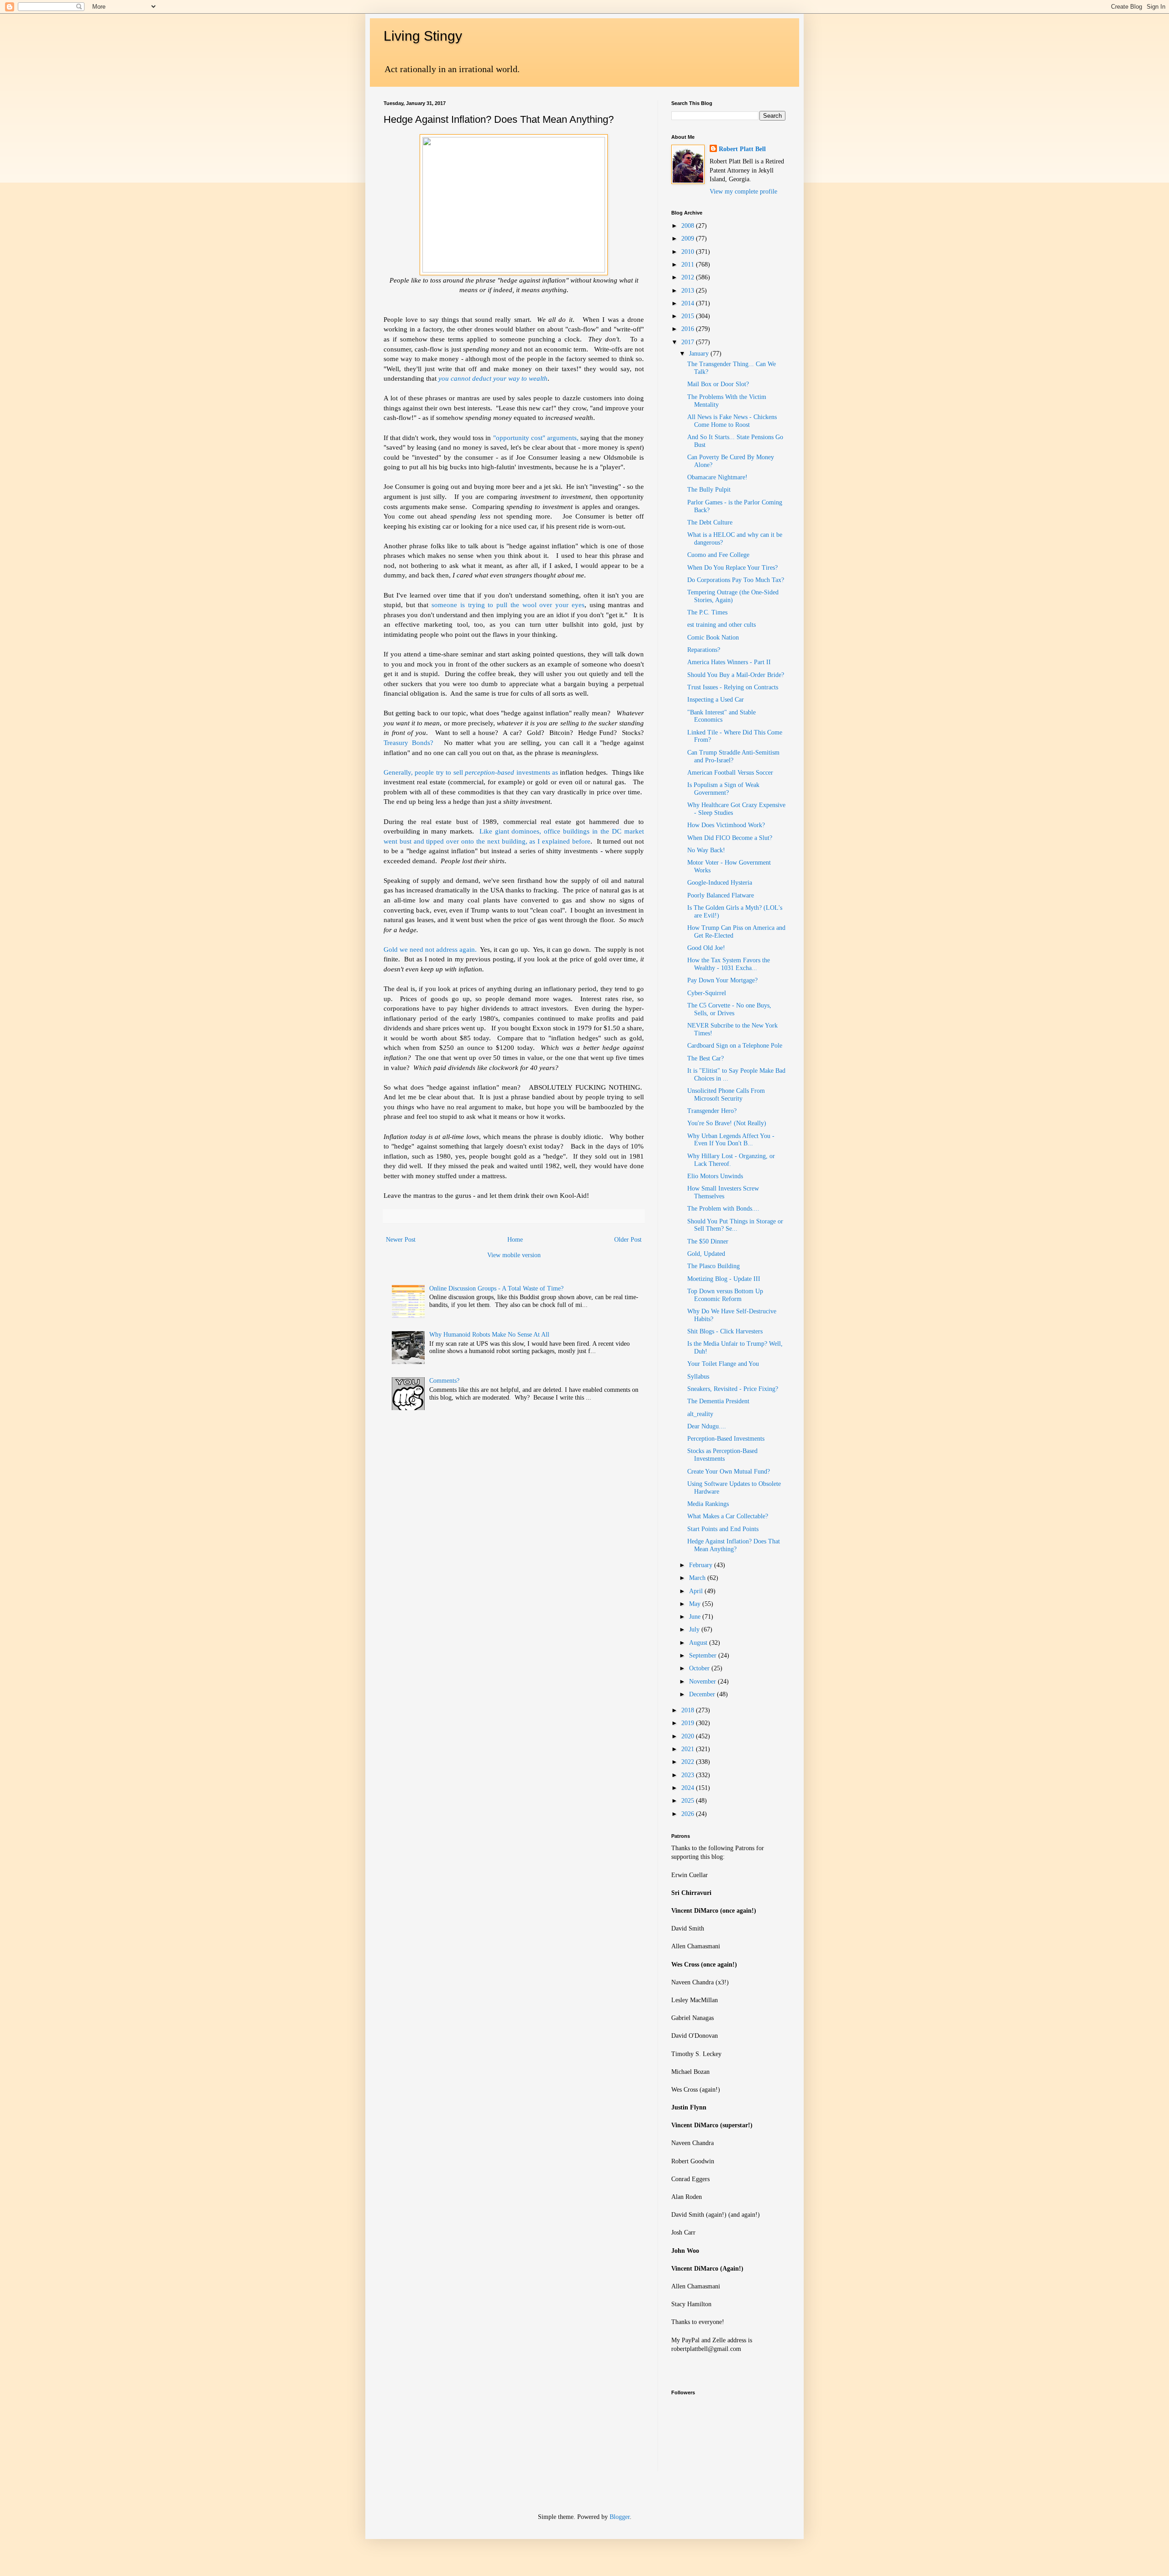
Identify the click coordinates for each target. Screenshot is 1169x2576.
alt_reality (700, 1414)
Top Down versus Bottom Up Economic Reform (725, 1295)
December (703, 1694)
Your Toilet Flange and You (723, 1364)
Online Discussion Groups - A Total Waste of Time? (496, 1288)
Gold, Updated (706, 1254)
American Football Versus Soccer (730, 773)
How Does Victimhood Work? (726, 825)
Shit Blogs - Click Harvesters (725, 1331)
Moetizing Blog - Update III (724, 1279)
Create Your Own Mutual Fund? (729, 1472)
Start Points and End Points (723, 1529)
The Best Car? (706, 1058)
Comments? (444, 1381)
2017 (689, 342)
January (700, 354)
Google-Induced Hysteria (720, 883)
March (698, 1578)
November (703, 1681)
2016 (689, 329)
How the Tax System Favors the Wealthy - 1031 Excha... (729, 964)
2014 (689, 303)
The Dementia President (718, 1401)
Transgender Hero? (712, 1111)
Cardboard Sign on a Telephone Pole (735, 1046)
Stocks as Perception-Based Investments (722, 1455)
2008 (689, 226)
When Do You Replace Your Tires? (732, 568)
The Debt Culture (710, 522)
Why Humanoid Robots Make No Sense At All (489, 1335)
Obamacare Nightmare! (717, 477)
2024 (689, 1788)
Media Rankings (708, 1504)
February (702, 1565)
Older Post (628, 1240)
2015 (689, 316)
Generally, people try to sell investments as (472, 772)
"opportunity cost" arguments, (536, 438)
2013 (689, 291)
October (700, 1668)
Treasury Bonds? (408, 742)
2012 (689, 277)
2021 (689, 1749)
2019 (689, 1723)
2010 (689, 252)
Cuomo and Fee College (718, 555)
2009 (689, 239)
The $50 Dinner (708, 1241)
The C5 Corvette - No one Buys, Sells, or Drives (729, 1009)
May (696, 1604)
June (696, 1617)
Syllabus (698, 1377)
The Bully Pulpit (709, 490)
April (697, 1591)
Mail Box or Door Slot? (718, 384)
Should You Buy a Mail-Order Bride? (736, 675)
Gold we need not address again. (430, 949)
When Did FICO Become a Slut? (730, 838)
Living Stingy (423, 36)
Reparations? (704, 650)
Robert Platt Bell (742, 149)
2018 (689, 1710)
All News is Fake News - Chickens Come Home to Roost (732, 421)
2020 (689, 1736)
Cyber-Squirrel (707, 993)
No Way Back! (706, 850)
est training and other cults (721, 625)
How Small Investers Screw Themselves (723, 1192)
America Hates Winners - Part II (729, 662)
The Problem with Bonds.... (723, 1209)
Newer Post (401, 1240)
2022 (689, 1762)
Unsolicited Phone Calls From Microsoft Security (726, 1095)
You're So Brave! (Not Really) (727, 1123)
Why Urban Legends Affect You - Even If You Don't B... (731, 1140)
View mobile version (514, 1255)
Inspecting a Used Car (716, 700)
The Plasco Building (714, 1266)
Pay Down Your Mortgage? (722, 980)
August (699, 1643)
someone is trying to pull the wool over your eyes (508, 605)
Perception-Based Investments (726, 1439)
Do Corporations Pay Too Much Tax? (736, 580)
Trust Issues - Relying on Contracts (733, 687)
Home (515, 1240)
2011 (689, 265)
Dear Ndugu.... (707, 1426)
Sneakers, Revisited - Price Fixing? (733, 1389)
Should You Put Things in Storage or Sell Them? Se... (735, 1225)
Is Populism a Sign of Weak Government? (723, 789)
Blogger (620, 2517)
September (704, 1655)
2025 (689, 1801)
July (695, 1629)
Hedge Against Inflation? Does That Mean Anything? (734, 1545)
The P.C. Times (707, 612)
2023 (689, 1775)
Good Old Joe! (706, 948)
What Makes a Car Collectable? (728, 1516)
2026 (689, 1814)
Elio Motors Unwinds (715, 1176)
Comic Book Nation (713, 637)
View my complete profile (743, 191)
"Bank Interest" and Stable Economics (721, 716)
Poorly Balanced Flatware (721, 895)
